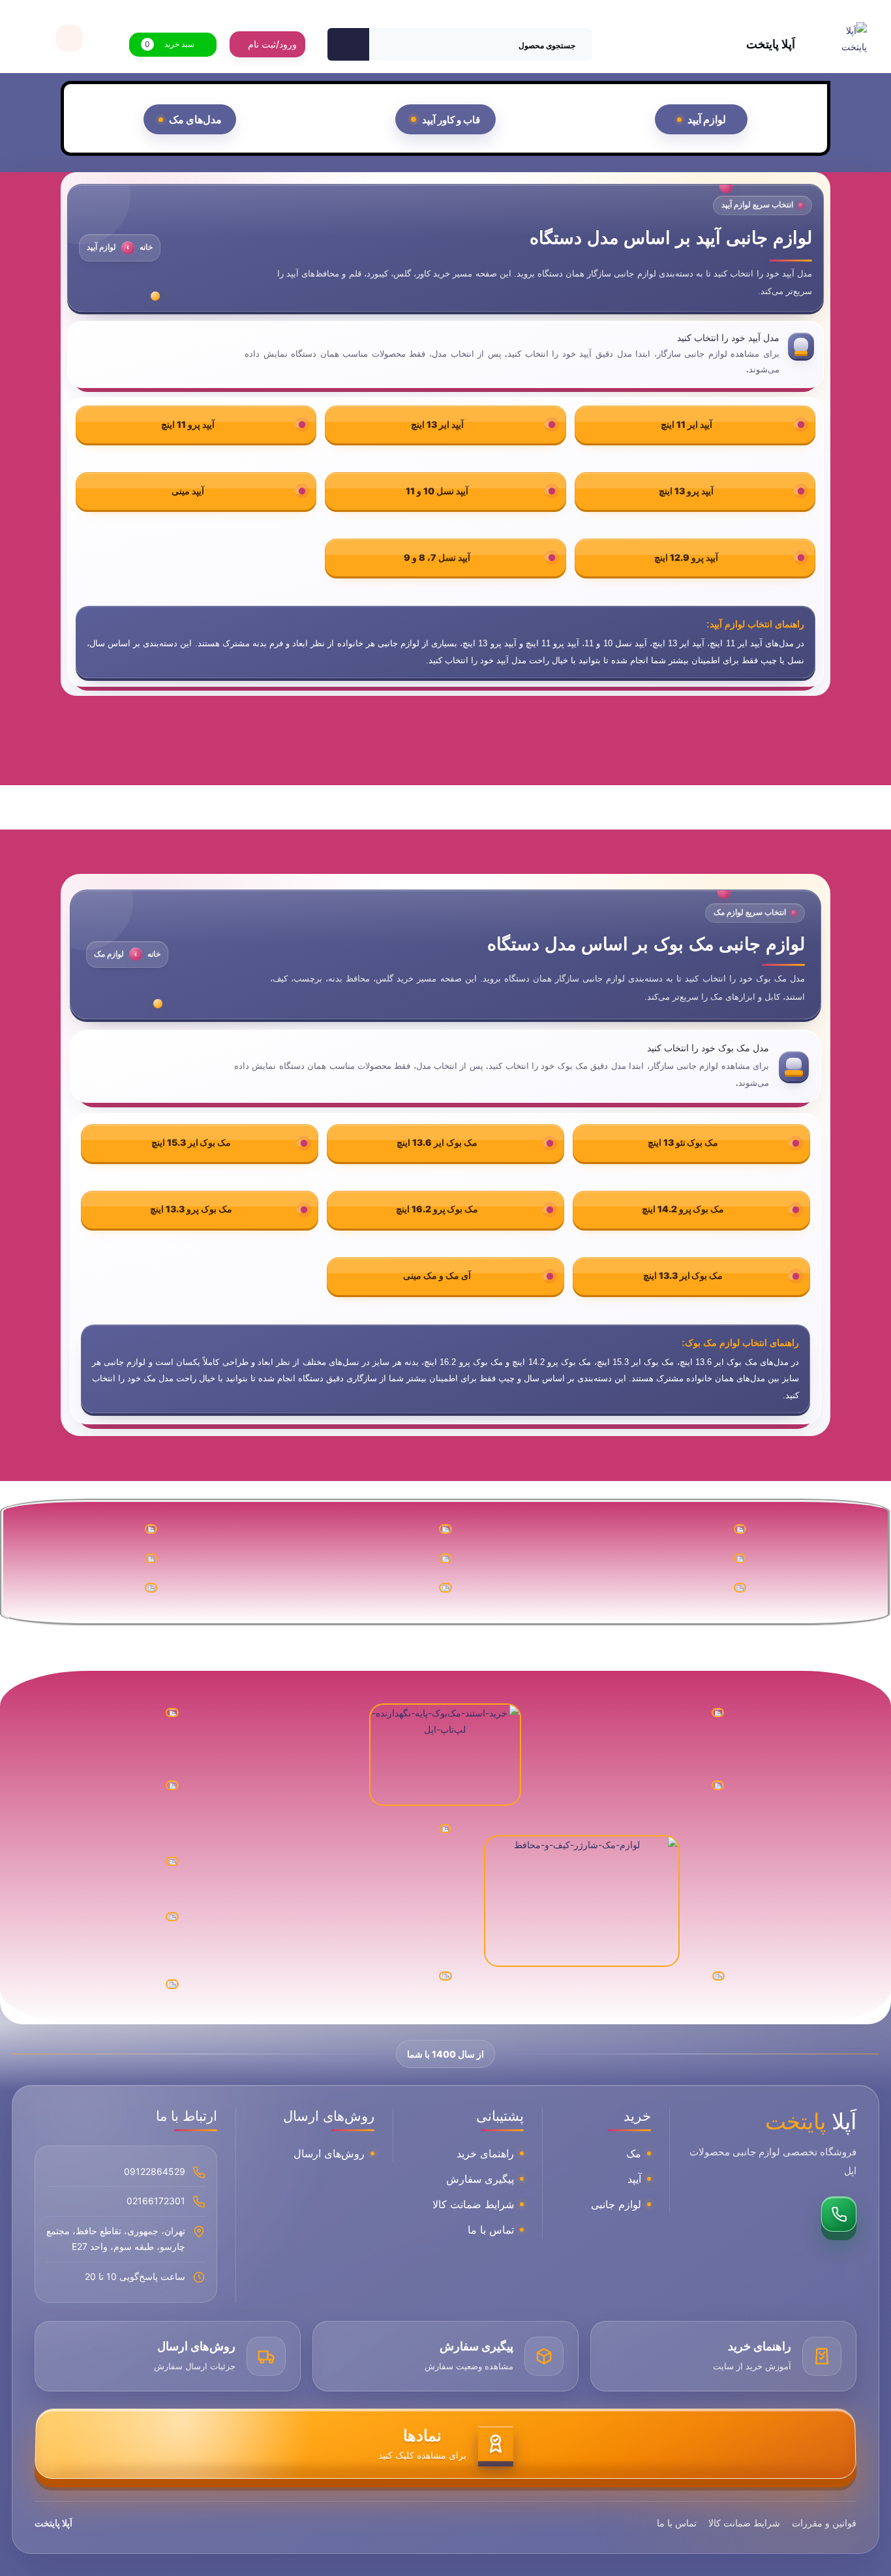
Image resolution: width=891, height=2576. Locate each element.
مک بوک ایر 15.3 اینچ (191, 1142)
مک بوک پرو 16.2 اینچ (437, 1209)
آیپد (634, 2179)
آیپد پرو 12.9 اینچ (686, 557)
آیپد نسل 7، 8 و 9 (437, 557)
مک (634, 2153)
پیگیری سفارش (480, 2179)
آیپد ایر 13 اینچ (437, 424)
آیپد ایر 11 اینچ (687, 424)
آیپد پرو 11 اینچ (188, 424)
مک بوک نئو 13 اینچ (683, 1142)
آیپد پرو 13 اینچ (686, 491)
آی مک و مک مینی (437, 1275)
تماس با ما (491, 2230)
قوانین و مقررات (824, 2523)
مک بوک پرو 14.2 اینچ (683, 1209)
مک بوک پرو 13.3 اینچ (191, 1209)
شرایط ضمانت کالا (473, 2204)
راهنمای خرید (485, 2153)
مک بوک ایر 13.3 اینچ (683, 1275)
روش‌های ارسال (329, 2153)
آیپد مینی (188, 491)
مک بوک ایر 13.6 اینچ (437, 1142)
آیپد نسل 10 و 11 (437, 491)
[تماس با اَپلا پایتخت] (839, 2214)
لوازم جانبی (616, 2204)
